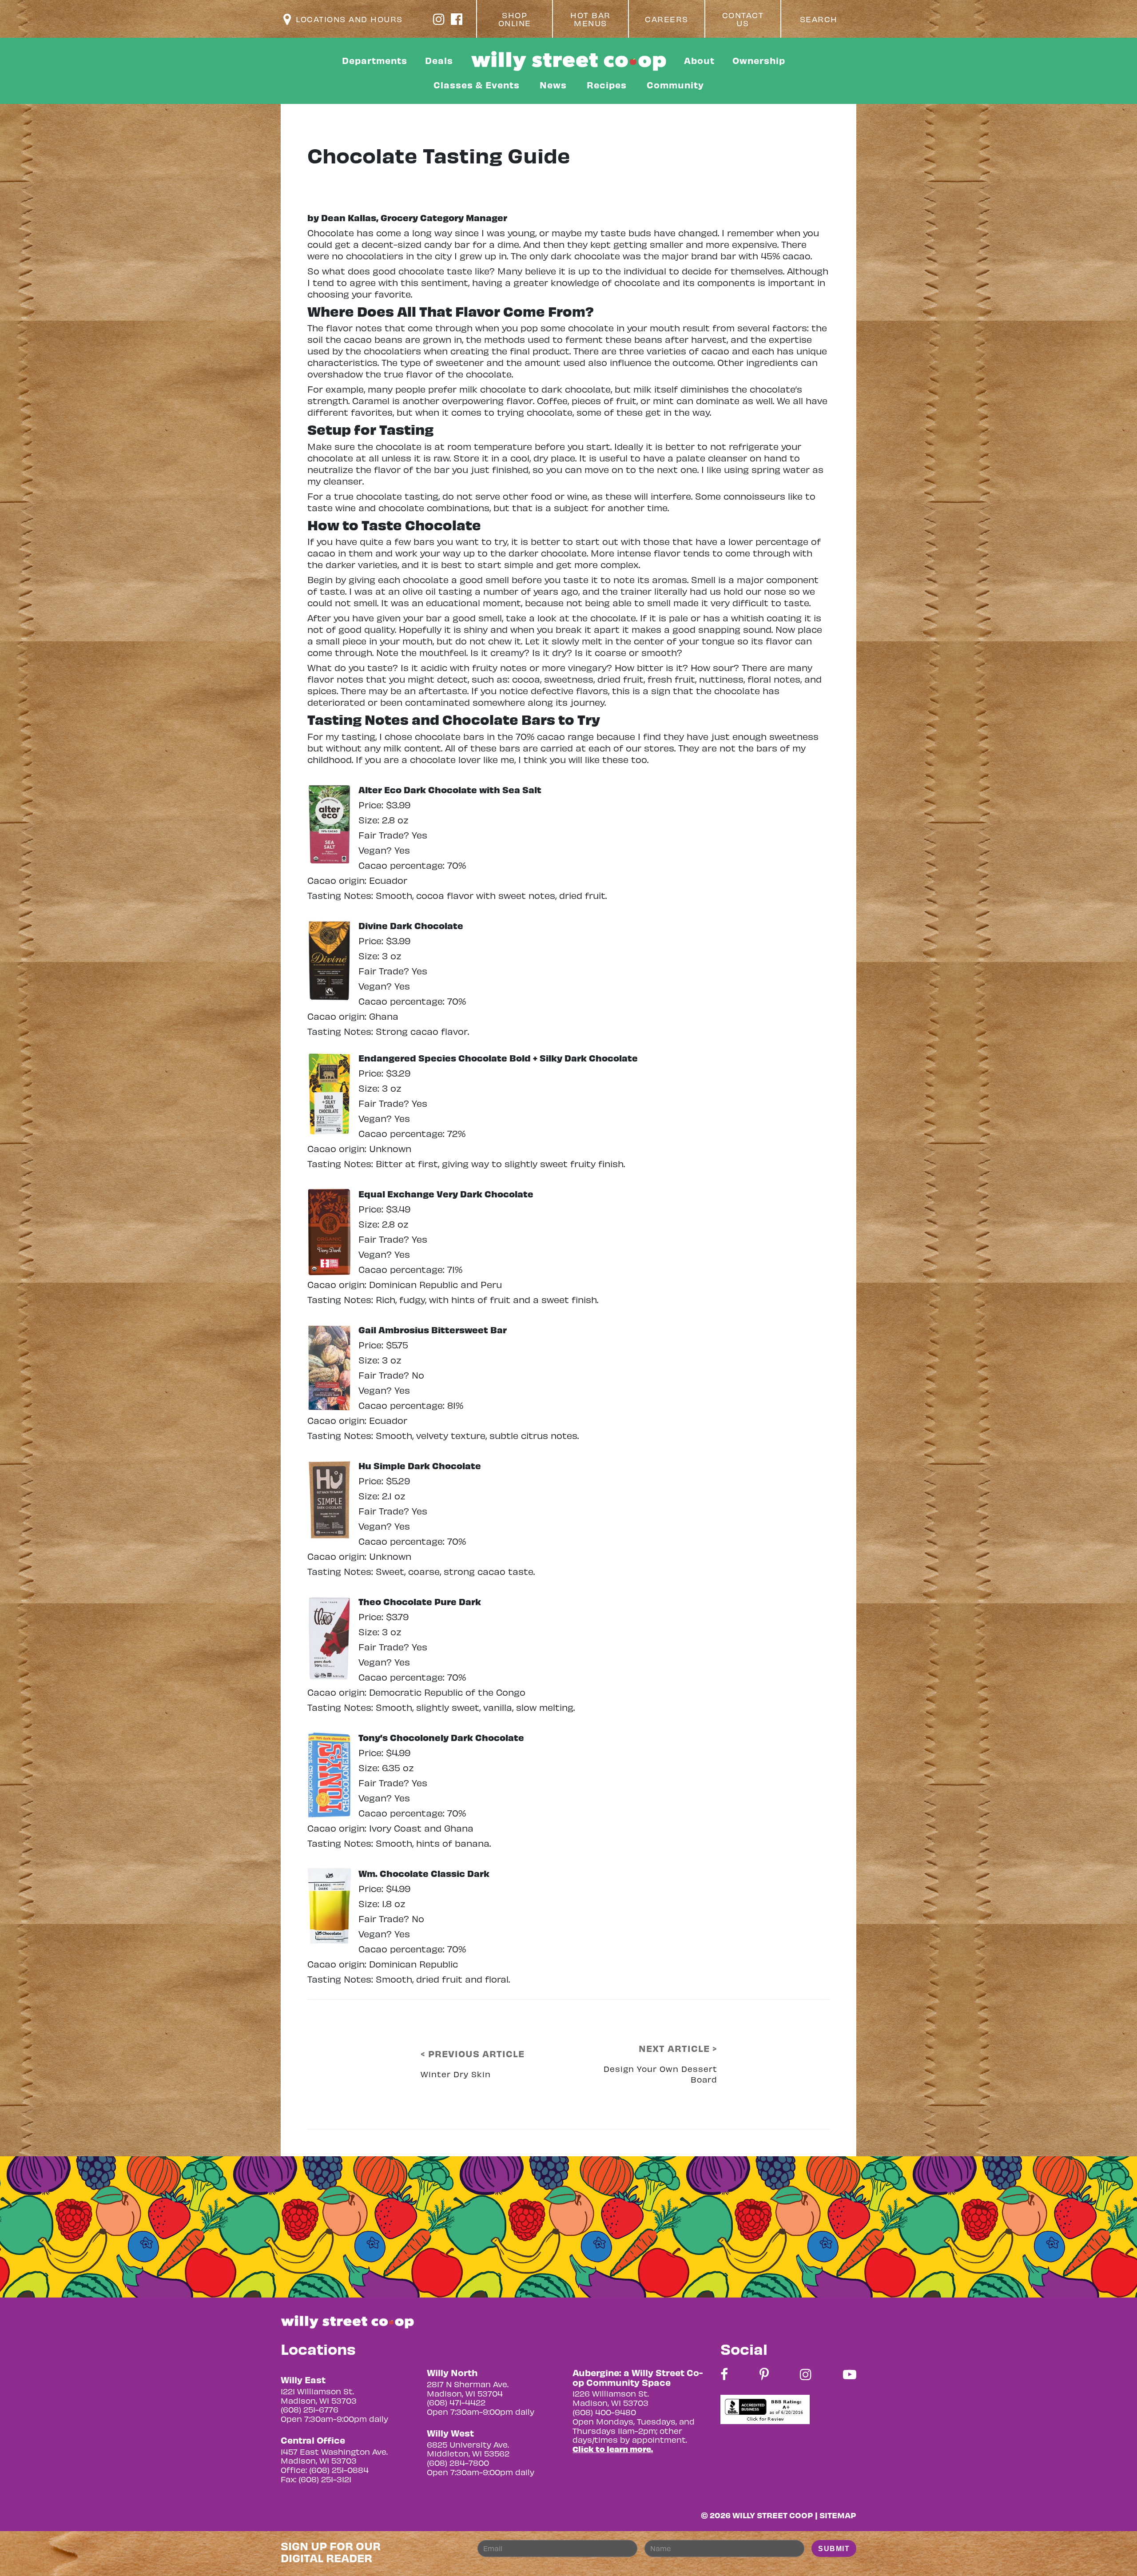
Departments (375, 60)
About (699, 60)
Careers (667, 19)
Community (675, 85)
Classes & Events (477, 85)
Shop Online (515, 19)
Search (819, 19)
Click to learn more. (613, 2449)
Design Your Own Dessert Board (660, 2074)
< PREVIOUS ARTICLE (473, 2054)
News (553, 85)
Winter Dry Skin (456, 2074)
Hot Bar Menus (590, 19)
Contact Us (743, 19)
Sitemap (838, 2515)
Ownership (759, 60)
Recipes (607, 85)
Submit (834, 2549)
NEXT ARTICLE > (678, 2048)
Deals (439, 60)
